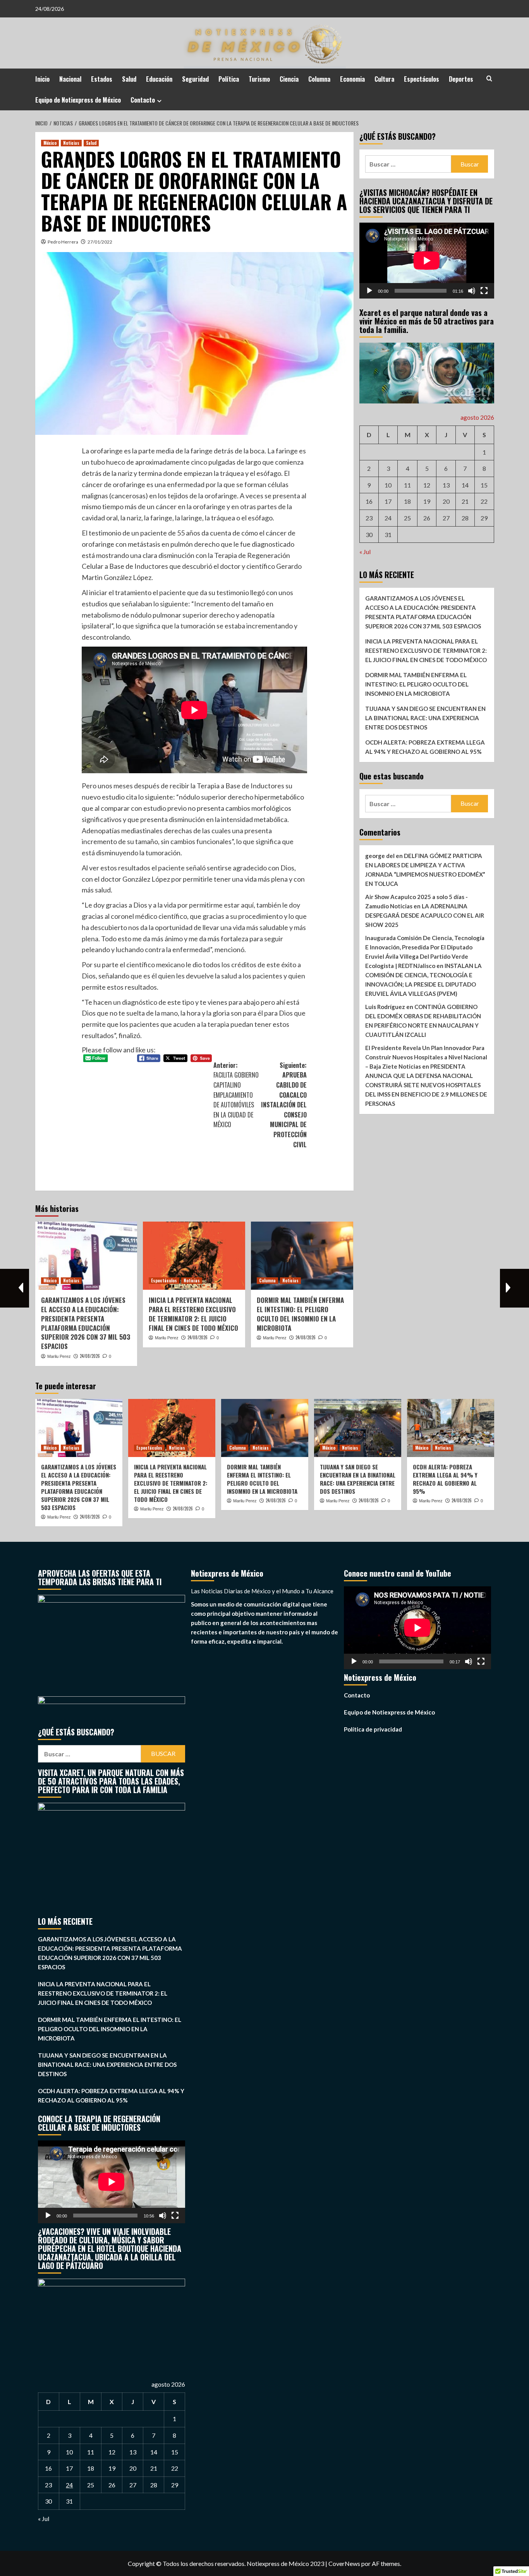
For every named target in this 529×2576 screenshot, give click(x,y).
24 (388, 518)
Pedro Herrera (63, 242)
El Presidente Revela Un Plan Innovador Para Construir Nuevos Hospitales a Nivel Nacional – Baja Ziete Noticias (426, 1057)
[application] (427, 261)
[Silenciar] (472, 290)
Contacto (143, 100)
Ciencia (289, 79)
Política (229, 79)
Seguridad (195, 79)
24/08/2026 (90, 1356)
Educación (159, 79)
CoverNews (344, 2563)
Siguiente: (284, 1105)
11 (407, 485)
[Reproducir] (369, 290)
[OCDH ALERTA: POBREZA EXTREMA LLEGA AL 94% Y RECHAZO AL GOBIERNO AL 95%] (451, 1428)
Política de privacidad (373, 1729)
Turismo (259, 79)
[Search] (489, 78)
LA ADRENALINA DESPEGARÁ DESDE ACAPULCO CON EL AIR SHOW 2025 (425, 915)
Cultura (384, 79)
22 (484, 501)
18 (407, 501)
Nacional (70, 79)
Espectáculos (422, 79)
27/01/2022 (100, 242)
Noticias (71, 143)
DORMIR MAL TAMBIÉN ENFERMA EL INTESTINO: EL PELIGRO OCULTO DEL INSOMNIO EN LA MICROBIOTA (300, 1314)
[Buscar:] (408, 164)
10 (388, 485)
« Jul (365, 552)
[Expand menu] (159, 101)
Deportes (461, 79)
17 (388, 501)
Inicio (42, 79)
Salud (129, 79)
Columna (319, 79)
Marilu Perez (59, 1356)
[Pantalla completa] (484, 290)
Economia (352, 79)
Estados (102, 79)
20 (446, 501)
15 (484, 485)
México (50, 143)
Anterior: (236, 1095)
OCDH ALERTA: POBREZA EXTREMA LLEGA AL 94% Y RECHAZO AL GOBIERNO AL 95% (425, 747)
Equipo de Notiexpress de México (78, 100)
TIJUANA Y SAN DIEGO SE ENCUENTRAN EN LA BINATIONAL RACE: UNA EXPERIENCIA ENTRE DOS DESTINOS (425, 717)
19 (427, 501)
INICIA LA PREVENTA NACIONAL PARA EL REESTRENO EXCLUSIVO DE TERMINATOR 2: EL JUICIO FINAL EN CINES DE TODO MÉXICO (193, 1314)
